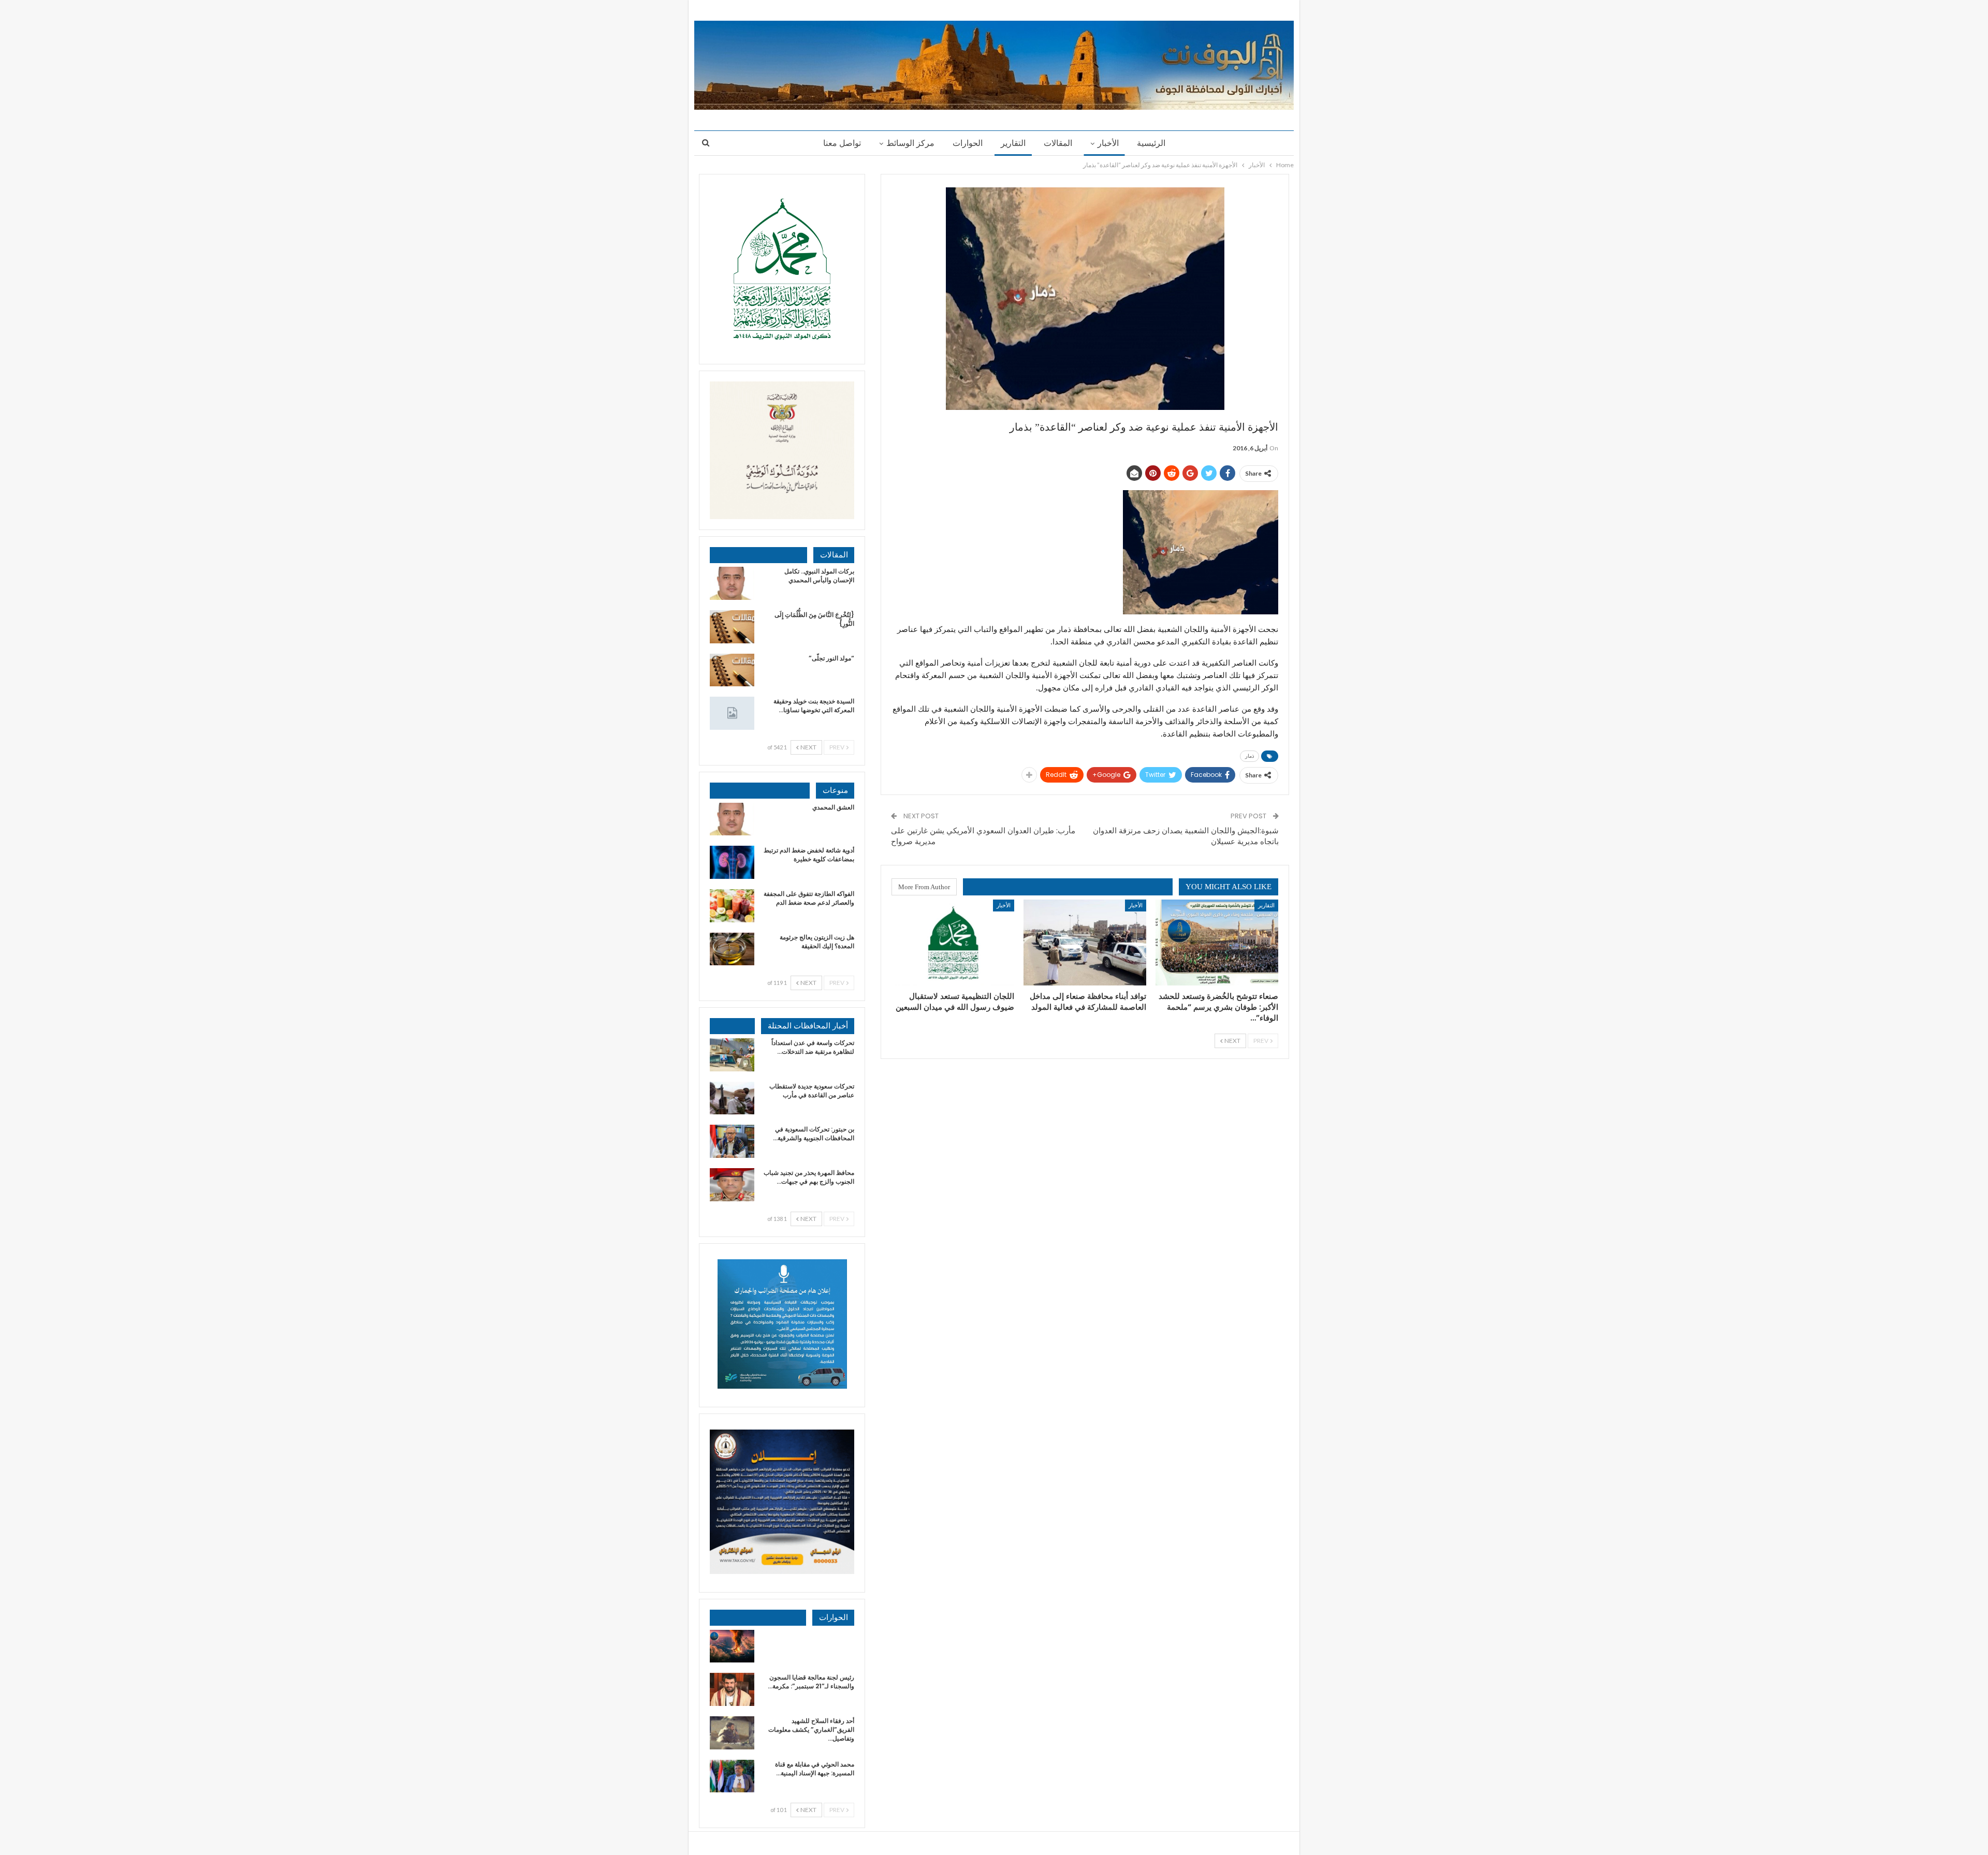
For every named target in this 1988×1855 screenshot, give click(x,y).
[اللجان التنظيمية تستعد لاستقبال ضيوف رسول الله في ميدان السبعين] (953, 943)
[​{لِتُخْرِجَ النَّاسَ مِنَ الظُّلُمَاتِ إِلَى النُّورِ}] (732, 627)
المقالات (1058, 143)
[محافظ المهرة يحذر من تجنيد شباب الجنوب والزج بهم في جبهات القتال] (732, 1185)
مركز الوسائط (910, 143)
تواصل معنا (842, 143)
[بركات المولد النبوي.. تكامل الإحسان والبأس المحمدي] (732, 583)
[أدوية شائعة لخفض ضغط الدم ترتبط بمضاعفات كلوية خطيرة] (732, 862)
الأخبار (1108, 143)
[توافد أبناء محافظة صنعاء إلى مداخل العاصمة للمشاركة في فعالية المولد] (1085, 943)
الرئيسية (1151, 143)
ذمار (1249, 756)
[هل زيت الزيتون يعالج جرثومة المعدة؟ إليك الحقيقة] (732, 949)
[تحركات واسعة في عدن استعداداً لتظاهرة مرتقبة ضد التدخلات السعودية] (732, 1055)
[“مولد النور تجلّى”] (732, 670)
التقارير (1013, 143)
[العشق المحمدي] (732, 819)
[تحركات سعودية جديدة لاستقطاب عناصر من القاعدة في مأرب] (732, 1098)
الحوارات (968, 143)
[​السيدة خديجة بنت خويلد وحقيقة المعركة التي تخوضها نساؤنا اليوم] (732, 713)
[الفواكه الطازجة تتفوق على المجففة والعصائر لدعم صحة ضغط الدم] (732, 906)
